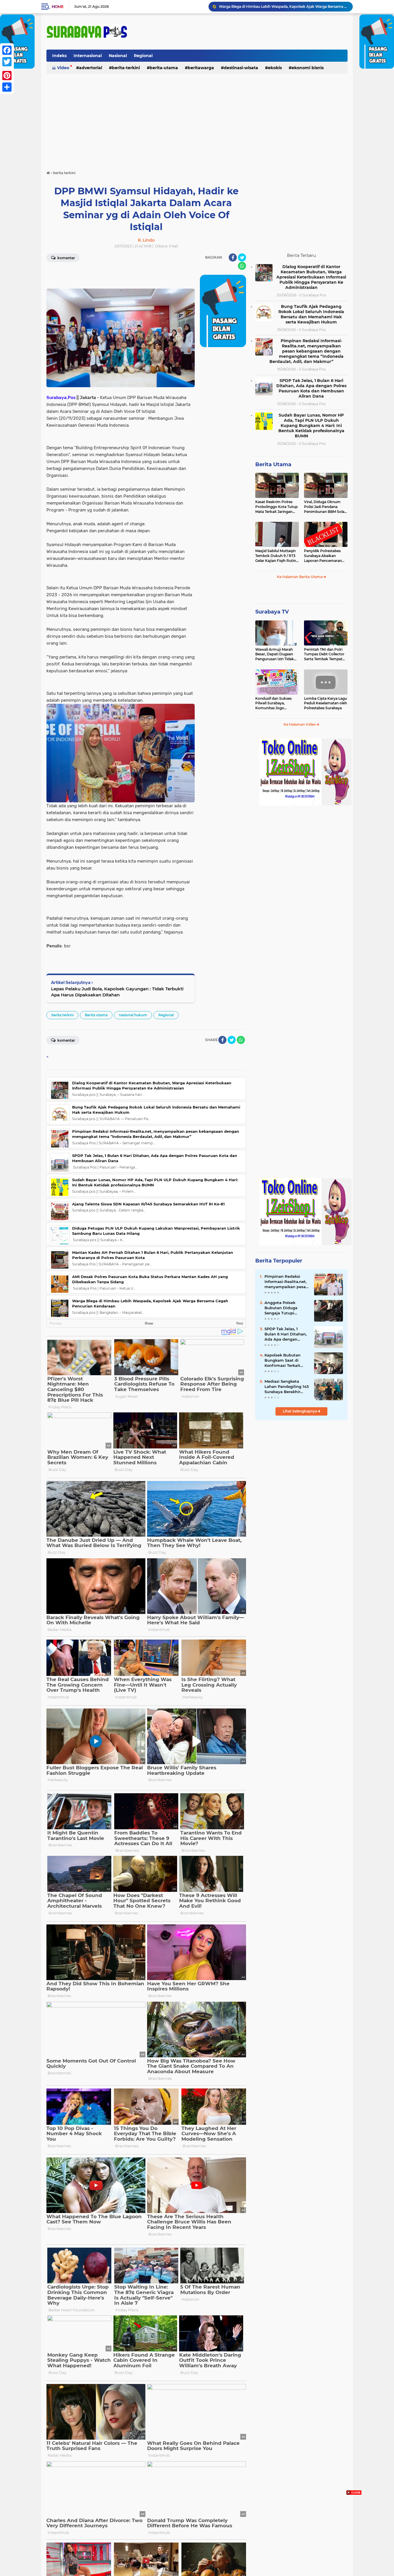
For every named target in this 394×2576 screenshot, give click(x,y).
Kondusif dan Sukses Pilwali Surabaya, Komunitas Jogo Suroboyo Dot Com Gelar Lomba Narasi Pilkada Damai (273, 703)
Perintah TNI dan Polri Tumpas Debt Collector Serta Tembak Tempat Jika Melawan (324, 654)
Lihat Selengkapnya (300, 1411)
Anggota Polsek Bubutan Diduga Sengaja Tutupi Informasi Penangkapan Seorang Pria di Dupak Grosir (287, 1308)
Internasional (88, 56)
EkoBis (275, 68)
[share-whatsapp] (242, 266)
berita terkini (62, 1015)
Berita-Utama (164, 68)
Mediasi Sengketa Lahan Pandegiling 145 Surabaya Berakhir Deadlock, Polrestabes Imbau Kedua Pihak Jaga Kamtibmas (287, 1387)
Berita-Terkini (126, 68)
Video (63, 68)
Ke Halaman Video (300, 724)
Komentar (66, 258)
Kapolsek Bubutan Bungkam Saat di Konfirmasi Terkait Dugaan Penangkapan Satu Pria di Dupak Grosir (286, 1361)
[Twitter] (7, 62)
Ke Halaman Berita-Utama (300, 577)
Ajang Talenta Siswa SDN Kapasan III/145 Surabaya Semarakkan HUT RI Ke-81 (148, 1204)
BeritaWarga (201, 68)
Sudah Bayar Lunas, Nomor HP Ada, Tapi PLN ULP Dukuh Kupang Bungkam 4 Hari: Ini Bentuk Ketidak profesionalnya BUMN (311, 426)
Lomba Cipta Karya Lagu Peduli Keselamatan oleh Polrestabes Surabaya (325, 703)
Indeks (59, 56)
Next (240, 1323)
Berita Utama (273, 464)
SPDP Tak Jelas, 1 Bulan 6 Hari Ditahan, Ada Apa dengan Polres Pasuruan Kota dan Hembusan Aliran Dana (311, 388)
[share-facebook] (233, 257)
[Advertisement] (197, 119)
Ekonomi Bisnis (308, 68)
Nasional (118, 56)
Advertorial (91, 68)
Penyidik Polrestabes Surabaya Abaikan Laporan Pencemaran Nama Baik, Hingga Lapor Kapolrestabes (323, 556)
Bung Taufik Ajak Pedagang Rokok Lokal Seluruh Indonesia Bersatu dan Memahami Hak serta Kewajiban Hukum (311, 314)
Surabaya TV (272, 612)
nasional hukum (133, 1015)
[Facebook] (7, 50)
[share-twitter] (242, 257)
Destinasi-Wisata (241, 68)
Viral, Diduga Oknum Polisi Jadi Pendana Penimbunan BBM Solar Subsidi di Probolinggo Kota (325, 507)
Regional (143, 56)
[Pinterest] (7, 76)
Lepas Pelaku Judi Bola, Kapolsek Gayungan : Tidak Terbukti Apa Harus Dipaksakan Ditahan (117, 992)
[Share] (7, 87)
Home (58, 7)
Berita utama (96, 1015)
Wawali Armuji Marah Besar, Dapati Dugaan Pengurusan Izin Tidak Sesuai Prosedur (275, 654)
